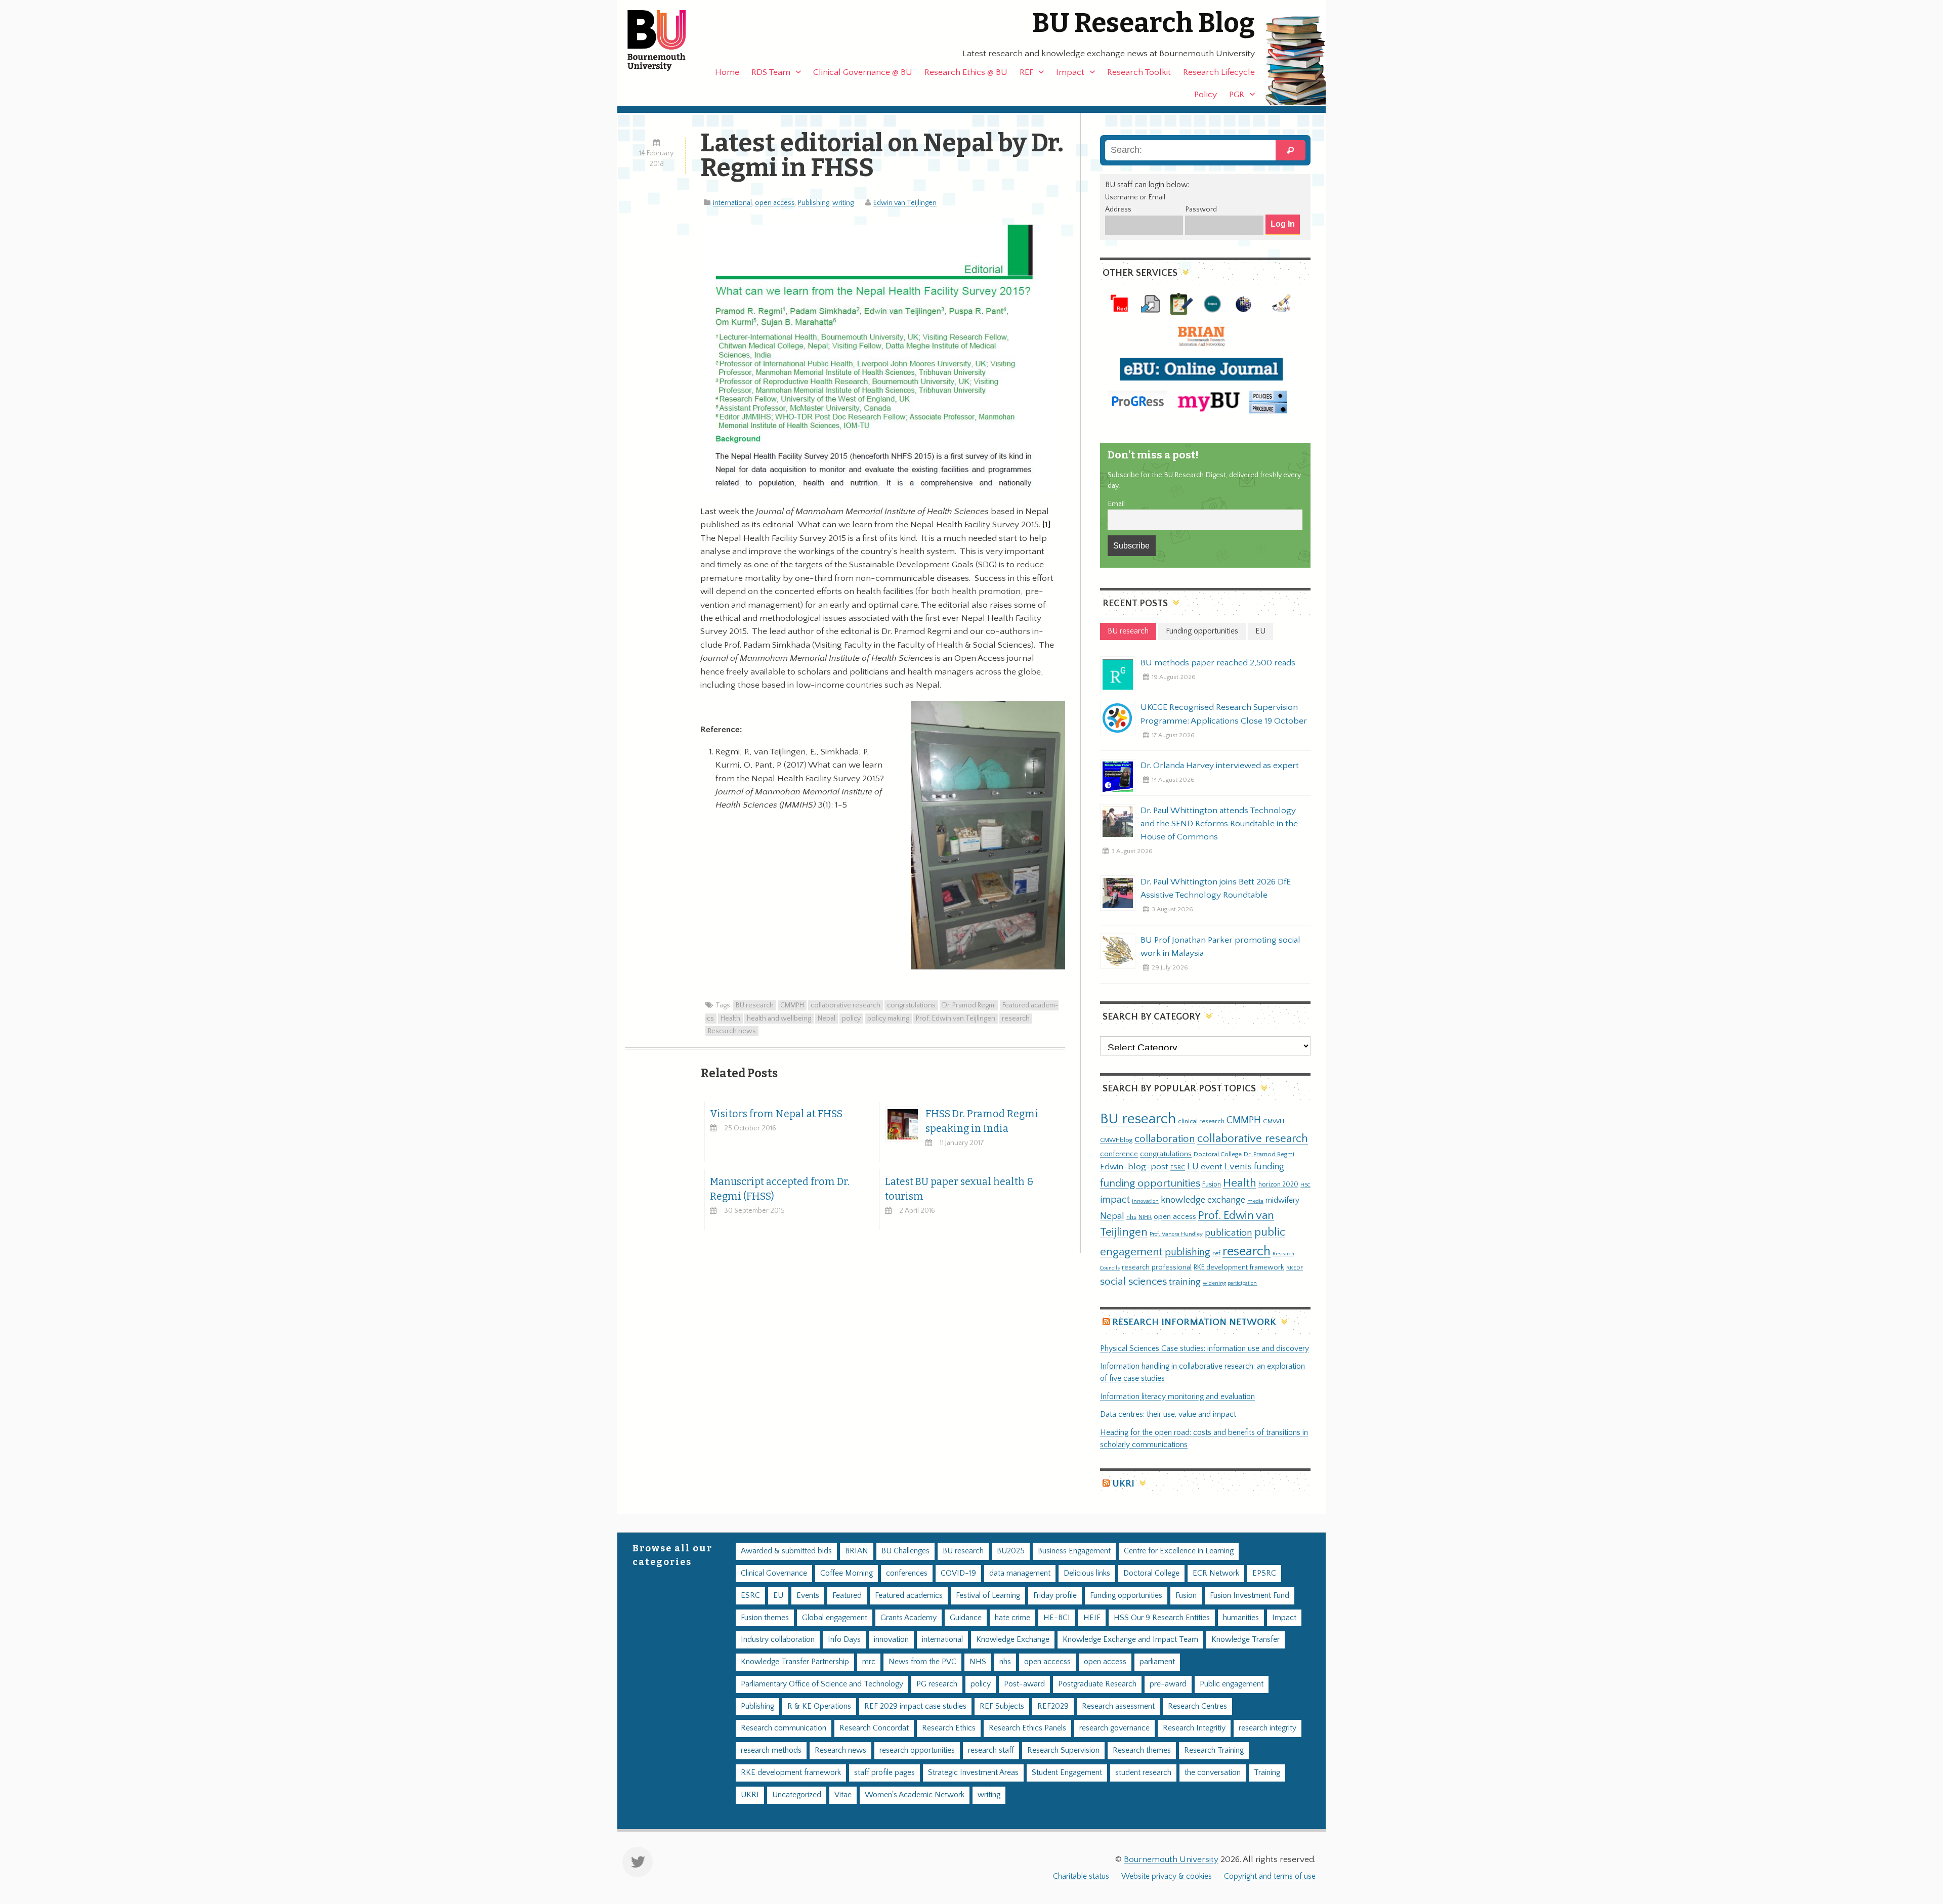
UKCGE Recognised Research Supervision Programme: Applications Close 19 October (1224, 714)
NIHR (1145, 1217)
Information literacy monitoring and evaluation (1177, 1397)
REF (1026, 72)
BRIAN (857, 1551)
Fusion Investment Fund (1250, 1596)
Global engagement (835, 1618)
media (1255, 1201)
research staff (991, 1750)
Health (730, 1019)
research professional (1157, 1267)
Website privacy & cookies (1167, 1876)
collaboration (1165, 1139)
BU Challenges (905, 1551)
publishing (1188, 1252)
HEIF (1092, 1618)
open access (775, 203)
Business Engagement (1074, 1551)
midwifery (1282, 1200)
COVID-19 (958, 1573)
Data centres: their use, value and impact (1168, 1414)
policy (851, 1019)
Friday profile (1055, 1596)
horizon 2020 (1278, 1184)
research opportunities (917, 1750)
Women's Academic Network (915, 1795)
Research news (732, 1031)
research (1016, 1019)
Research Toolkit (1139, 72)
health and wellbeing (779, 1019)
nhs (1131, 1217)
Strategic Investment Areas (973, 1773)
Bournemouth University (665, 40)
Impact (1070, 72)
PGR (1237, 95)
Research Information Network (1194, 1322)
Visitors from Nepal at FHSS (776, 1114)
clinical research (1201, 1121)
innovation (1145, 1201)
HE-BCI (1057, 1618)
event (1212, 1167)
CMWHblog (1116, 1140)
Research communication (784, 1728)
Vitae (843, 1795)
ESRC (1178, 1167)
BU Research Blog (1144, 23)
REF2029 (1053, 1706)
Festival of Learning (988, 1596)
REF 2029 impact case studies (915, 1706)
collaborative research (846, 1005)
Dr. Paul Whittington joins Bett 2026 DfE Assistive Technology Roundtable (1216, 888)
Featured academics (909, 1596)
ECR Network (1216, 1573)
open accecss (1047, 1662)
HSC (1305, 1185)
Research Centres (1197, 1706)
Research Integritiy (1194, 1728)
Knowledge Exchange (1013, 1640)
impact (1115, 1200)
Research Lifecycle (1219, 72)
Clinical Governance (774, 1573)
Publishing (814, 203)
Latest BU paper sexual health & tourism (959, 1189)
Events (1238, 1167)
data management (1020, 1573)
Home (727, 72)
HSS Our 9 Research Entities (1162, 1618)
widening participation (1230, 1283)
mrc (869, 1662)
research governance (1114, 1728)
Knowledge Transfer (1245, 1640)
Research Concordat (874, 1728)
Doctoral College (1218, 1154)
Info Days (844, 1640)
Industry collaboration (778, 1640)
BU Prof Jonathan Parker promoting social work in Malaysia (1220, 947)
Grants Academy (909, 1618)
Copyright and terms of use (1270, 1876)
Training (1267, 1773)
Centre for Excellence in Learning (1179, 1551)
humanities (1241, 1618)
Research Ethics (949, 1728)
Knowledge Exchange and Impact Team (1130, 1640)
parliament (1157, 1662)
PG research (937, 1684)
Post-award (1024, 1684)
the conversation (1213, 1773)
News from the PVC (922, 1662)
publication (1229, 1233)
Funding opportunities (1126, 1596)
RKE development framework (1239, 1267)
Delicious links (1087, 1573)
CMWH (1274, 1121)
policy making (888, 1019)
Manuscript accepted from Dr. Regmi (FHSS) (780, 1189)
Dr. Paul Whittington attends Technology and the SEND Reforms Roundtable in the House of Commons (1219, 824)
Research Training (1214, 1750)
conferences (907, 1573)
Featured (847, 1596)
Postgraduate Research (1097, 1684)
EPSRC (1264, 1573)
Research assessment (1118, 1706)
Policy (1206, 95)
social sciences (1133, 1281)
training (1185, 1282)
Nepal (827, 1019)
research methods (771, 1750)
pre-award (1168, 1684)
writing (843, 203)
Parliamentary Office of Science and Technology (822, 1684)
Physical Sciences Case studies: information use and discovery (1205, 1349)
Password (1201, 209)
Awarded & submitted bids (786, 1551)
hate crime (1012, 1618)
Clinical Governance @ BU (863, 72)
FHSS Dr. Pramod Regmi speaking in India (982, 1121)
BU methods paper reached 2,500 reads (1218, 663)
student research (1143, 1773)
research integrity (1268, 1728)
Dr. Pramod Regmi (969, 1005)
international (732, 203)
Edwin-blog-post (1134, 1167)
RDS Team (771, 72)
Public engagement (1232, 1684)
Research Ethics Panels (1027, 1728)
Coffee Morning (847, 1573)
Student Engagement (1067, 1773)
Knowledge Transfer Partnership (795, 1662)
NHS (978, 1662)
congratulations (911, 1005)
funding (1269, 1167)
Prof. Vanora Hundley (1176, 1234)
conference (1119, 1154)
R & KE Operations (819, 1706)
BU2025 (1011, 1551)
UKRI (1123, 1484)
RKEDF (1295, 1268)
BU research (755, 1005)
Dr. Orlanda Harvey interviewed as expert (1220, 766)
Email (1116, 504)
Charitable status (1081, 1876)
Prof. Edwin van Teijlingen (956, 1019)
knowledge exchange (1203, 1200)
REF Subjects (1002, 1706)
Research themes (1142, 1750)
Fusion (1212, 1184)
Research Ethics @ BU (966, 72)
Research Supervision (1063, 1750)
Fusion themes (765, 1618)
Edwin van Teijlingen (905, 203)
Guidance (966, 1618)
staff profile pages (884, 1773)
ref (1216, 1253)
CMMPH (792, 1005)
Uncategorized (797, 1795)
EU (1193, 1167)
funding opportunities (1150, 1183)
